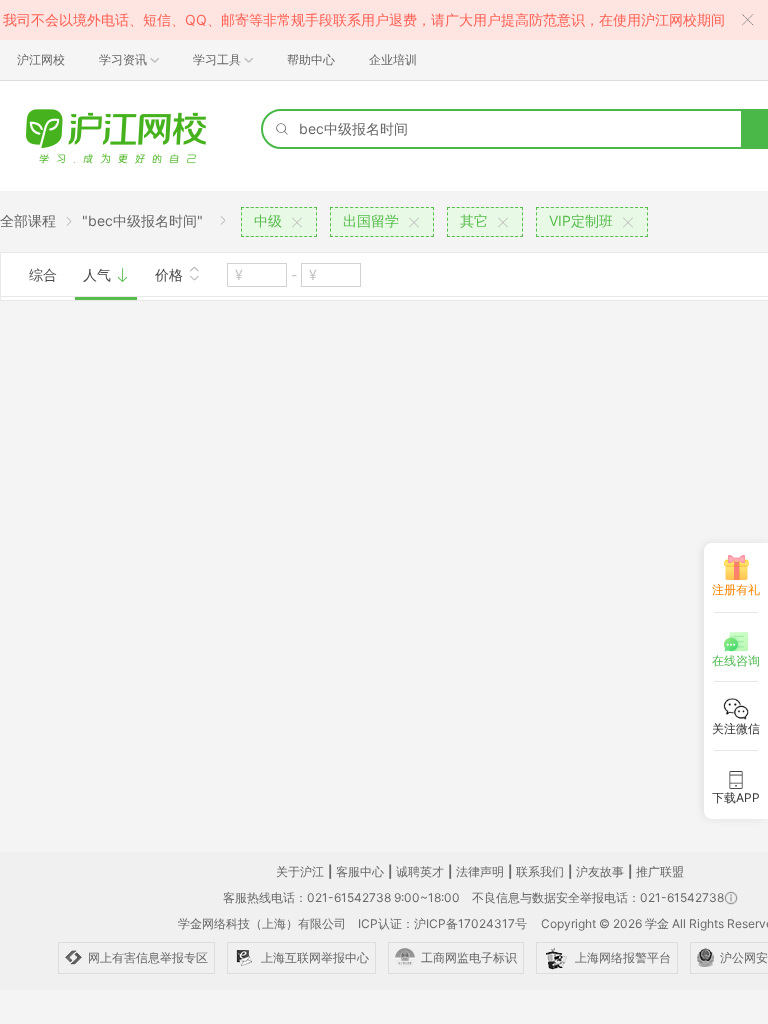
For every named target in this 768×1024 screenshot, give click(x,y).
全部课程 (28, 220)
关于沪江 (300, 871)
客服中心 (360, 871)
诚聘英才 (420, 871)
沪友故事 (600, 871)
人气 (99, 274)
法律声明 (480, 871)
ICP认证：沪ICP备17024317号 (442, 923)
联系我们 (540, 871)
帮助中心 (311, 59)
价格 (171, 274)
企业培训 (393, 59)
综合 (43, 274)
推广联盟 (660, 871)
